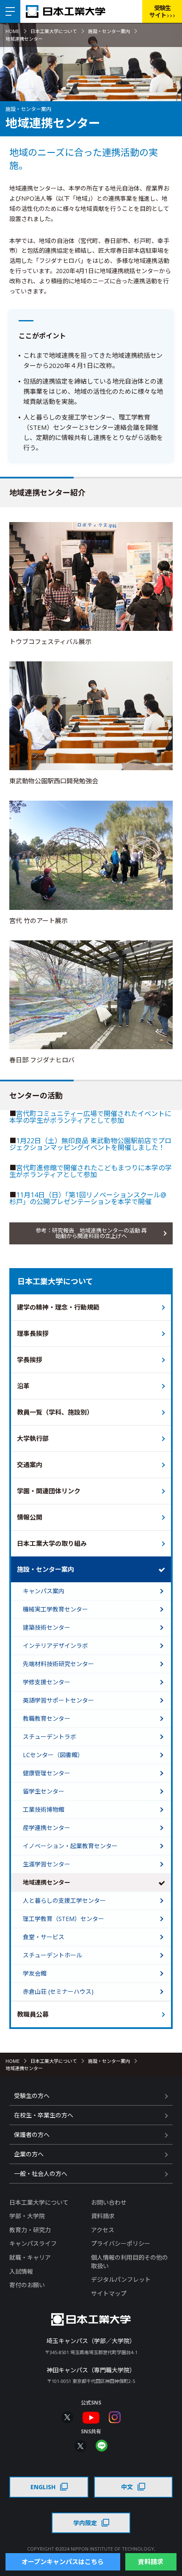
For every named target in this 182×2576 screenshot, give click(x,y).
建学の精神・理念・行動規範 (58, 1307)
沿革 (23, 1386)
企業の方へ (29, 2154)
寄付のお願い (27, 2285)
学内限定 (85, 2523)
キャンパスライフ (33, 2243)
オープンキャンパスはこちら (63, 2562)
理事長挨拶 (33, 1333)
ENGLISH (43, 2487)
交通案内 (30, 1465)
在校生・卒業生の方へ (44, 2115)
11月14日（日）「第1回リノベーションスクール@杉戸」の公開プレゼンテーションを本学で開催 (88, 1198)
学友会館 (35, 1973)
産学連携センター (47, 1828)
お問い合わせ (109, 2202)
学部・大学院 (27, 2216)
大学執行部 (33, 1438)
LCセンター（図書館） (53, 1755)
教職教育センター (47, 1718)
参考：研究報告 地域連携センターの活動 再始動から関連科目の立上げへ (91, 1233)
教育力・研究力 (30, 2230)
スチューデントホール (52, 1955)
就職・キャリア (30, 2257)
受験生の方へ (32, 2096)
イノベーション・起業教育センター (70, 1846)
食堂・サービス (44, 1937)
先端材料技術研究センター (58, 1664)
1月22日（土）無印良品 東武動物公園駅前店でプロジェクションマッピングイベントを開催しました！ (90, 1144)
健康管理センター (47, 1773)
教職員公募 (33, 2014)
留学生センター (44, 1791)
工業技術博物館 (44, 1809)
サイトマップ (109, 2293)
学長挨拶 (30, 1360)
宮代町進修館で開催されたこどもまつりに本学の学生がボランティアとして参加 (91, 1171)
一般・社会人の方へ (41, 2174)
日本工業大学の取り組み (52, 1543)
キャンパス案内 (44, 1591)
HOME (12, 31)
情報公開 (30, 1517)
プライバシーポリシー (121, 2243)
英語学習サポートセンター (58, 1700)
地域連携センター (47, 1882)
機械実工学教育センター (55, 1609)
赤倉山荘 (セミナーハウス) (58, 1991)
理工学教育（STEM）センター (63, 1919)
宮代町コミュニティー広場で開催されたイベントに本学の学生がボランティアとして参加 (90, 1117)
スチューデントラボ (50, 1737)
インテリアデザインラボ (55, 1646)
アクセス (103, 2230)
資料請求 (103, 2216)
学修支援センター (47, 1682)
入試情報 (21, 2271)
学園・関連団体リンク (49, 1491)
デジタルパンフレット (121, 2279)
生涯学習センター (47, 1864)
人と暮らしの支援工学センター (64, 1900)
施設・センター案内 (109, 31)
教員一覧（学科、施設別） (55, 1412)
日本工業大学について (54, 31)
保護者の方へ (32, 2135)
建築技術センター (47, 1627)
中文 (127, 2487)
